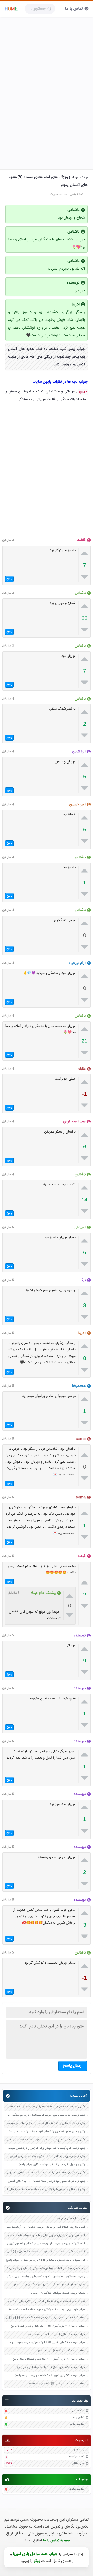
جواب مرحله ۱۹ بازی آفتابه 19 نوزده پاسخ (62, 2351)
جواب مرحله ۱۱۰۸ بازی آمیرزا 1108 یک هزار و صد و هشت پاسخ (48, 2326)
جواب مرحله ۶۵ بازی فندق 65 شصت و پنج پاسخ (57, 2384)
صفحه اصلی (78, 2411)
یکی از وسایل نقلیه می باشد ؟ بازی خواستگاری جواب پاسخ (52, 2165)
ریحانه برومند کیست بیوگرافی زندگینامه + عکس (58, 2293)
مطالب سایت (77, 2489)
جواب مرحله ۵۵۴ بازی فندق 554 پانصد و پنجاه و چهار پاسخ (51, 2368)
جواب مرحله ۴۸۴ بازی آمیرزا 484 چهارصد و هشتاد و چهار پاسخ (49, 2359)
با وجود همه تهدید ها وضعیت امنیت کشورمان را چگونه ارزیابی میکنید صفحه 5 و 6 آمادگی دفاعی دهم (45, 2277)
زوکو (37, 2561)
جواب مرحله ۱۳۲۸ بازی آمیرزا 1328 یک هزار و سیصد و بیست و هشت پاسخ (45, 2343)
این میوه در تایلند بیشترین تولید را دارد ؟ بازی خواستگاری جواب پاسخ (45, 2260)
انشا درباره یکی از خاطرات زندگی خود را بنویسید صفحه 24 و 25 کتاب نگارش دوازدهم (45, 2252)
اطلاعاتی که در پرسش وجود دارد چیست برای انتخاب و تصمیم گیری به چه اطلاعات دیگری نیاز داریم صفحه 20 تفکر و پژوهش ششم (45, 2244)
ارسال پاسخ (73, 2066)
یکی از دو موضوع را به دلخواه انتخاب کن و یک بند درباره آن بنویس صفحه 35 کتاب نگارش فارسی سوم (45, 2157)
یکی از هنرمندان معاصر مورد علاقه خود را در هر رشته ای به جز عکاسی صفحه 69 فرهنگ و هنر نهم (45, 2107)
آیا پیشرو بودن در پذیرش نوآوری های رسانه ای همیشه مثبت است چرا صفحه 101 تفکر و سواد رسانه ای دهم (45, 2235)
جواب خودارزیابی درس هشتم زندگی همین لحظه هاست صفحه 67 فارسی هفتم (45, 2310)
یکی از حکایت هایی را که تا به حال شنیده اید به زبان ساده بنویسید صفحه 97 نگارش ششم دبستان (45, 2124)
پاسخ (9, 579)
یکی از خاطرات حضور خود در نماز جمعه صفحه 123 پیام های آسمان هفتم (45, 2181)
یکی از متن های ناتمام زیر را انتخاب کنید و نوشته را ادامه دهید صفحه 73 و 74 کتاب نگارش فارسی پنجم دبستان (45, 2132)
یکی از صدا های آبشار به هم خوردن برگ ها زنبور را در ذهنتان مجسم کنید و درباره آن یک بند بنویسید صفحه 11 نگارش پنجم (45, 2148)
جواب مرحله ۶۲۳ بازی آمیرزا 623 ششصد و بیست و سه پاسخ (50, 2376)
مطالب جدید (77, 2424)
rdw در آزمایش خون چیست (69, 2219)
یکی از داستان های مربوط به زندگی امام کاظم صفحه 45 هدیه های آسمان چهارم (45, 2190)
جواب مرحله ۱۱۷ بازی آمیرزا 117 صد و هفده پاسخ (56, 2335)
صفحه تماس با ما (56, 2541)
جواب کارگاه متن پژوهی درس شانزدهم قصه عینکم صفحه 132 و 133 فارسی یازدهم (45, 2318)
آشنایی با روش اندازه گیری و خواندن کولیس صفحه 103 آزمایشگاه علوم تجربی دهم (45, 2227)
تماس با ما (74, 9)
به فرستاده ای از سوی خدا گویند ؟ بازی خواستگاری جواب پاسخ (50, 2285)
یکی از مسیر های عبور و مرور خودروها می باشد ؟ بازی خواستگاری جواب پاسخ (45, 2115)
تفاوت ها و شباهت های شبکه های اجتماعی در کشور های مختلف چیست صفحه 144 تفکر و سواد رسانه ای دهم (45, 2302)
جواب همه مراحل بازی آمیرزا (35, 2554)
